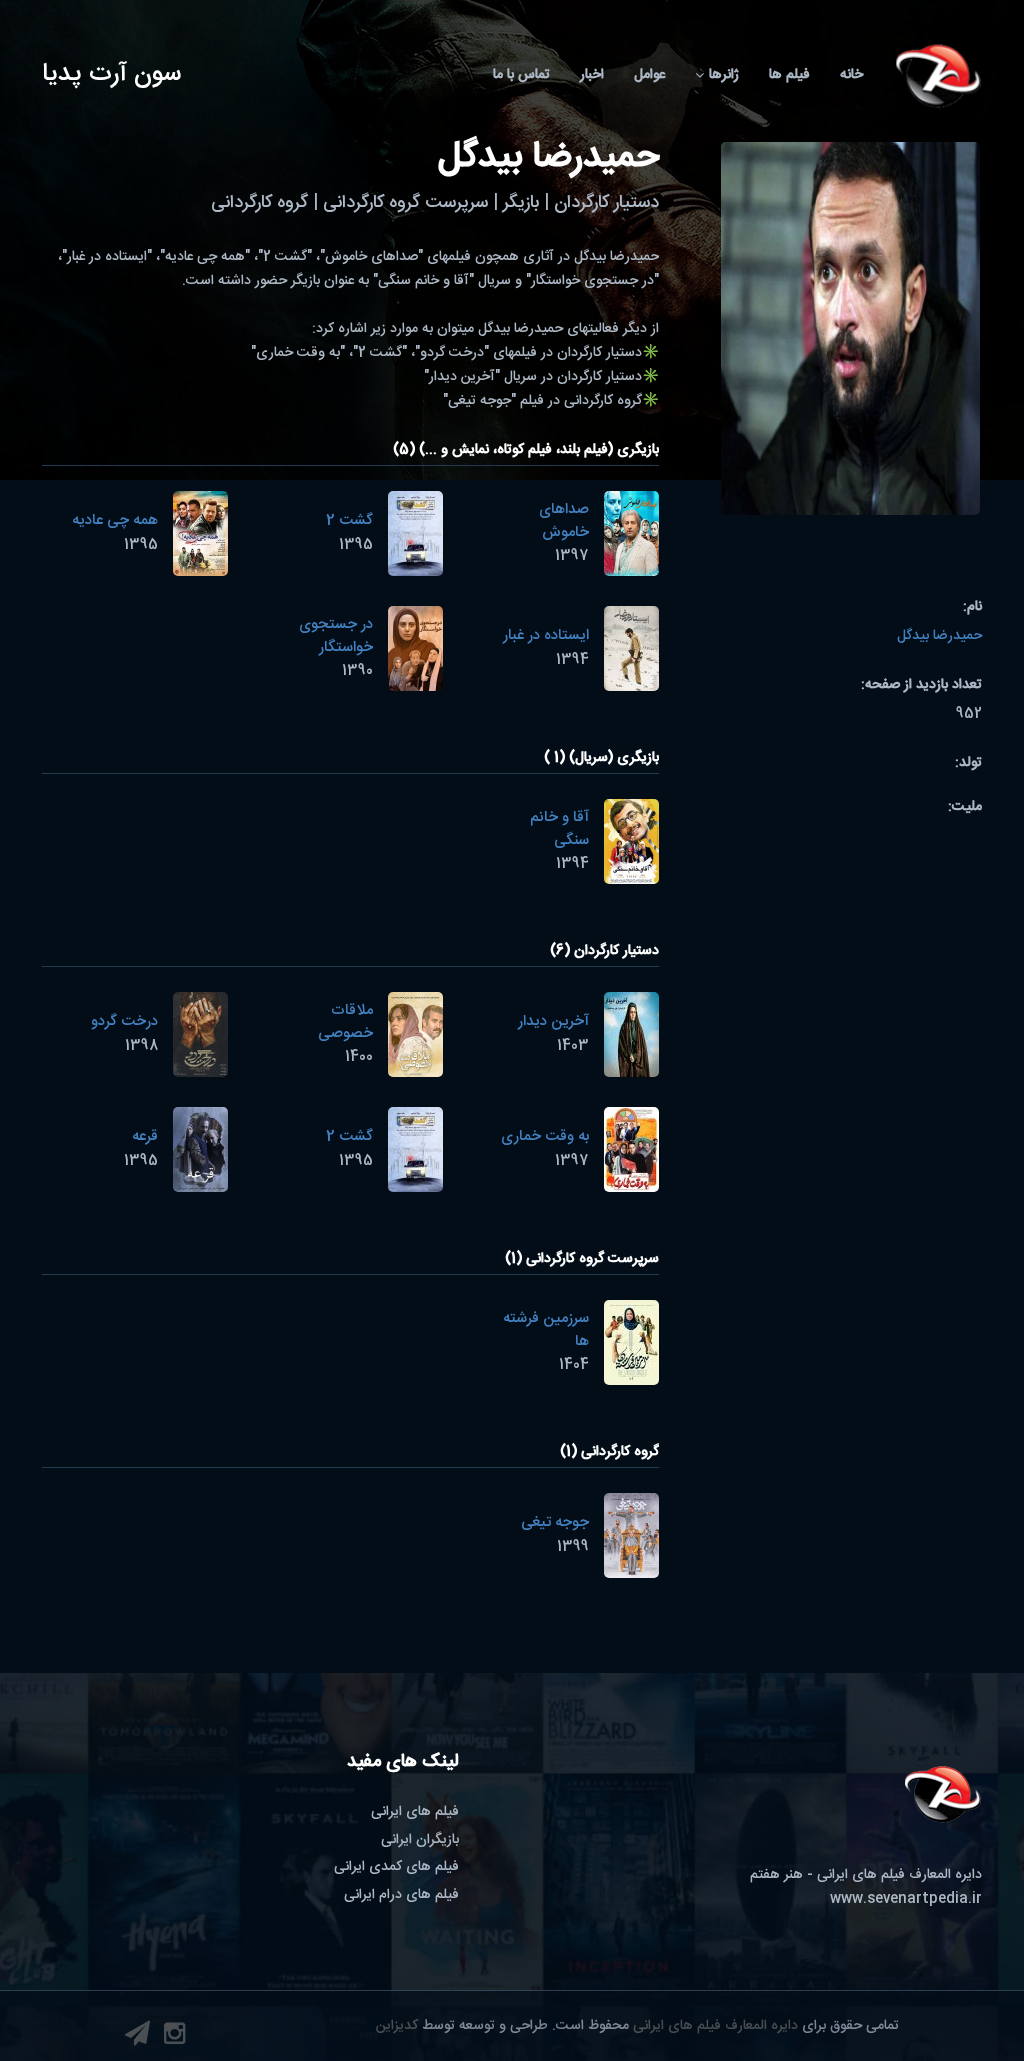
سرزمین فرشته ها (546, 1330)
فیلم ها (789, 75)
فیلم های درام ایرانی (401, 1895)
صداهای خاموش (564, 521)
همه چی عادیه (115, 520)
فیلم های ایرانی (415, 1812)
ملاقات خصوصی (345, 1022)
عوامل (649, 75)
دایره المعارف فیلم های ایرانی (715, 2026)
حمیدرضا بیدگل (939, 636)
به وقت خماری (545, 1136)
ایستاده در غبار (546, 635)
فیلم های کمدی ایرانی (396, 1867)
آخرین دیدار (553, 1021)
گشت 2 (349, 520)
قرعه (145, 1136)
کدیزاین (397, 2026)
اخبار (592, 75)
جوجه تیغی (555, 1522)
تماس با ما (521, 75)
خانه (851, 75)
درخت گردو (124, 1021)
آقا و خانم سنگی (559, 829)
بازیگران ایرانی (420, 1840)
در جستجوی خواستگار (336, 636)
